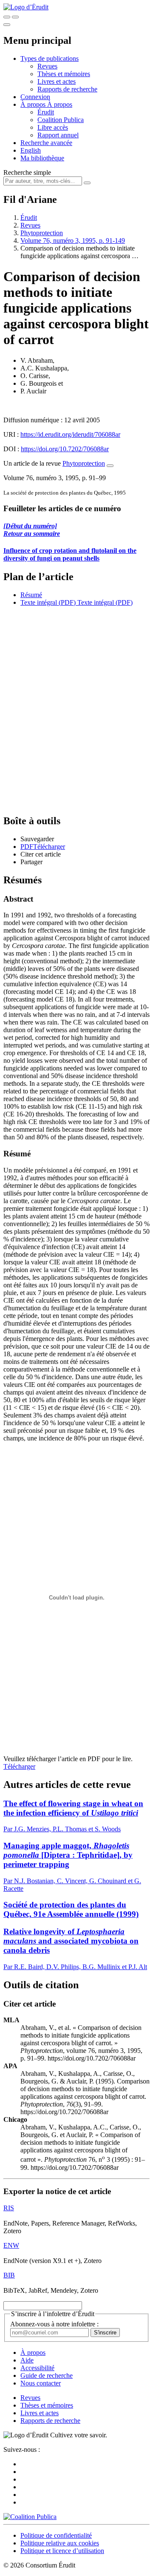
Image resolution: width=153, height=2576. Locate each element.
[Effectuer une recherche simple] (7, 17)
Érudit (46, 112)
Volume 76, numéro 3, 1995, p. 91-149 (73, 241)
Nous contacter (41, 2383)
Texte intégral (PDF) (48, 602)
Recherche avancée (46, 143)
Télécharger (19, 1766)
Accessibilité (37, 2368)
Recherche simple (27, 172)
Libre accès (53, 127)
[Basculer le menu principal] (7, 25)
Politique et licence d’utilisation (62, 2551)
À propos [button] (34, 104)
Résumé (31, 595)
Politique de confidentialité (56, 2535)
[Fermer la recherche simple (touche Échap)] (15, 17)
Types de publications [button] (50, 58)
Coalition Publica (61, 120)
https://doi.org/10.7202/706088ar (65, 449)
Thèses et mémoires (64, 74)
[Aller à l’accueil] (26, 7)
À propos (60, 104)
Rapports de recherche (67, 89)
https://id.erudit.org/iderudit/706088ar (70, 434)
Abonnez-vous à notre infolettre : (54, 2324)
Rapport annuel (58, 135)
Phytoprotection (42, 233)
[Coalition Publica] (30, 2517)
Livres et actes (57, 81)
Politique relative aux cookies (60, 2543)
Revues (47, 66)
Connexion (35, 97)
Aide (27, 2360)
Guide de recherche (47, 2375)
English (31, 150)
